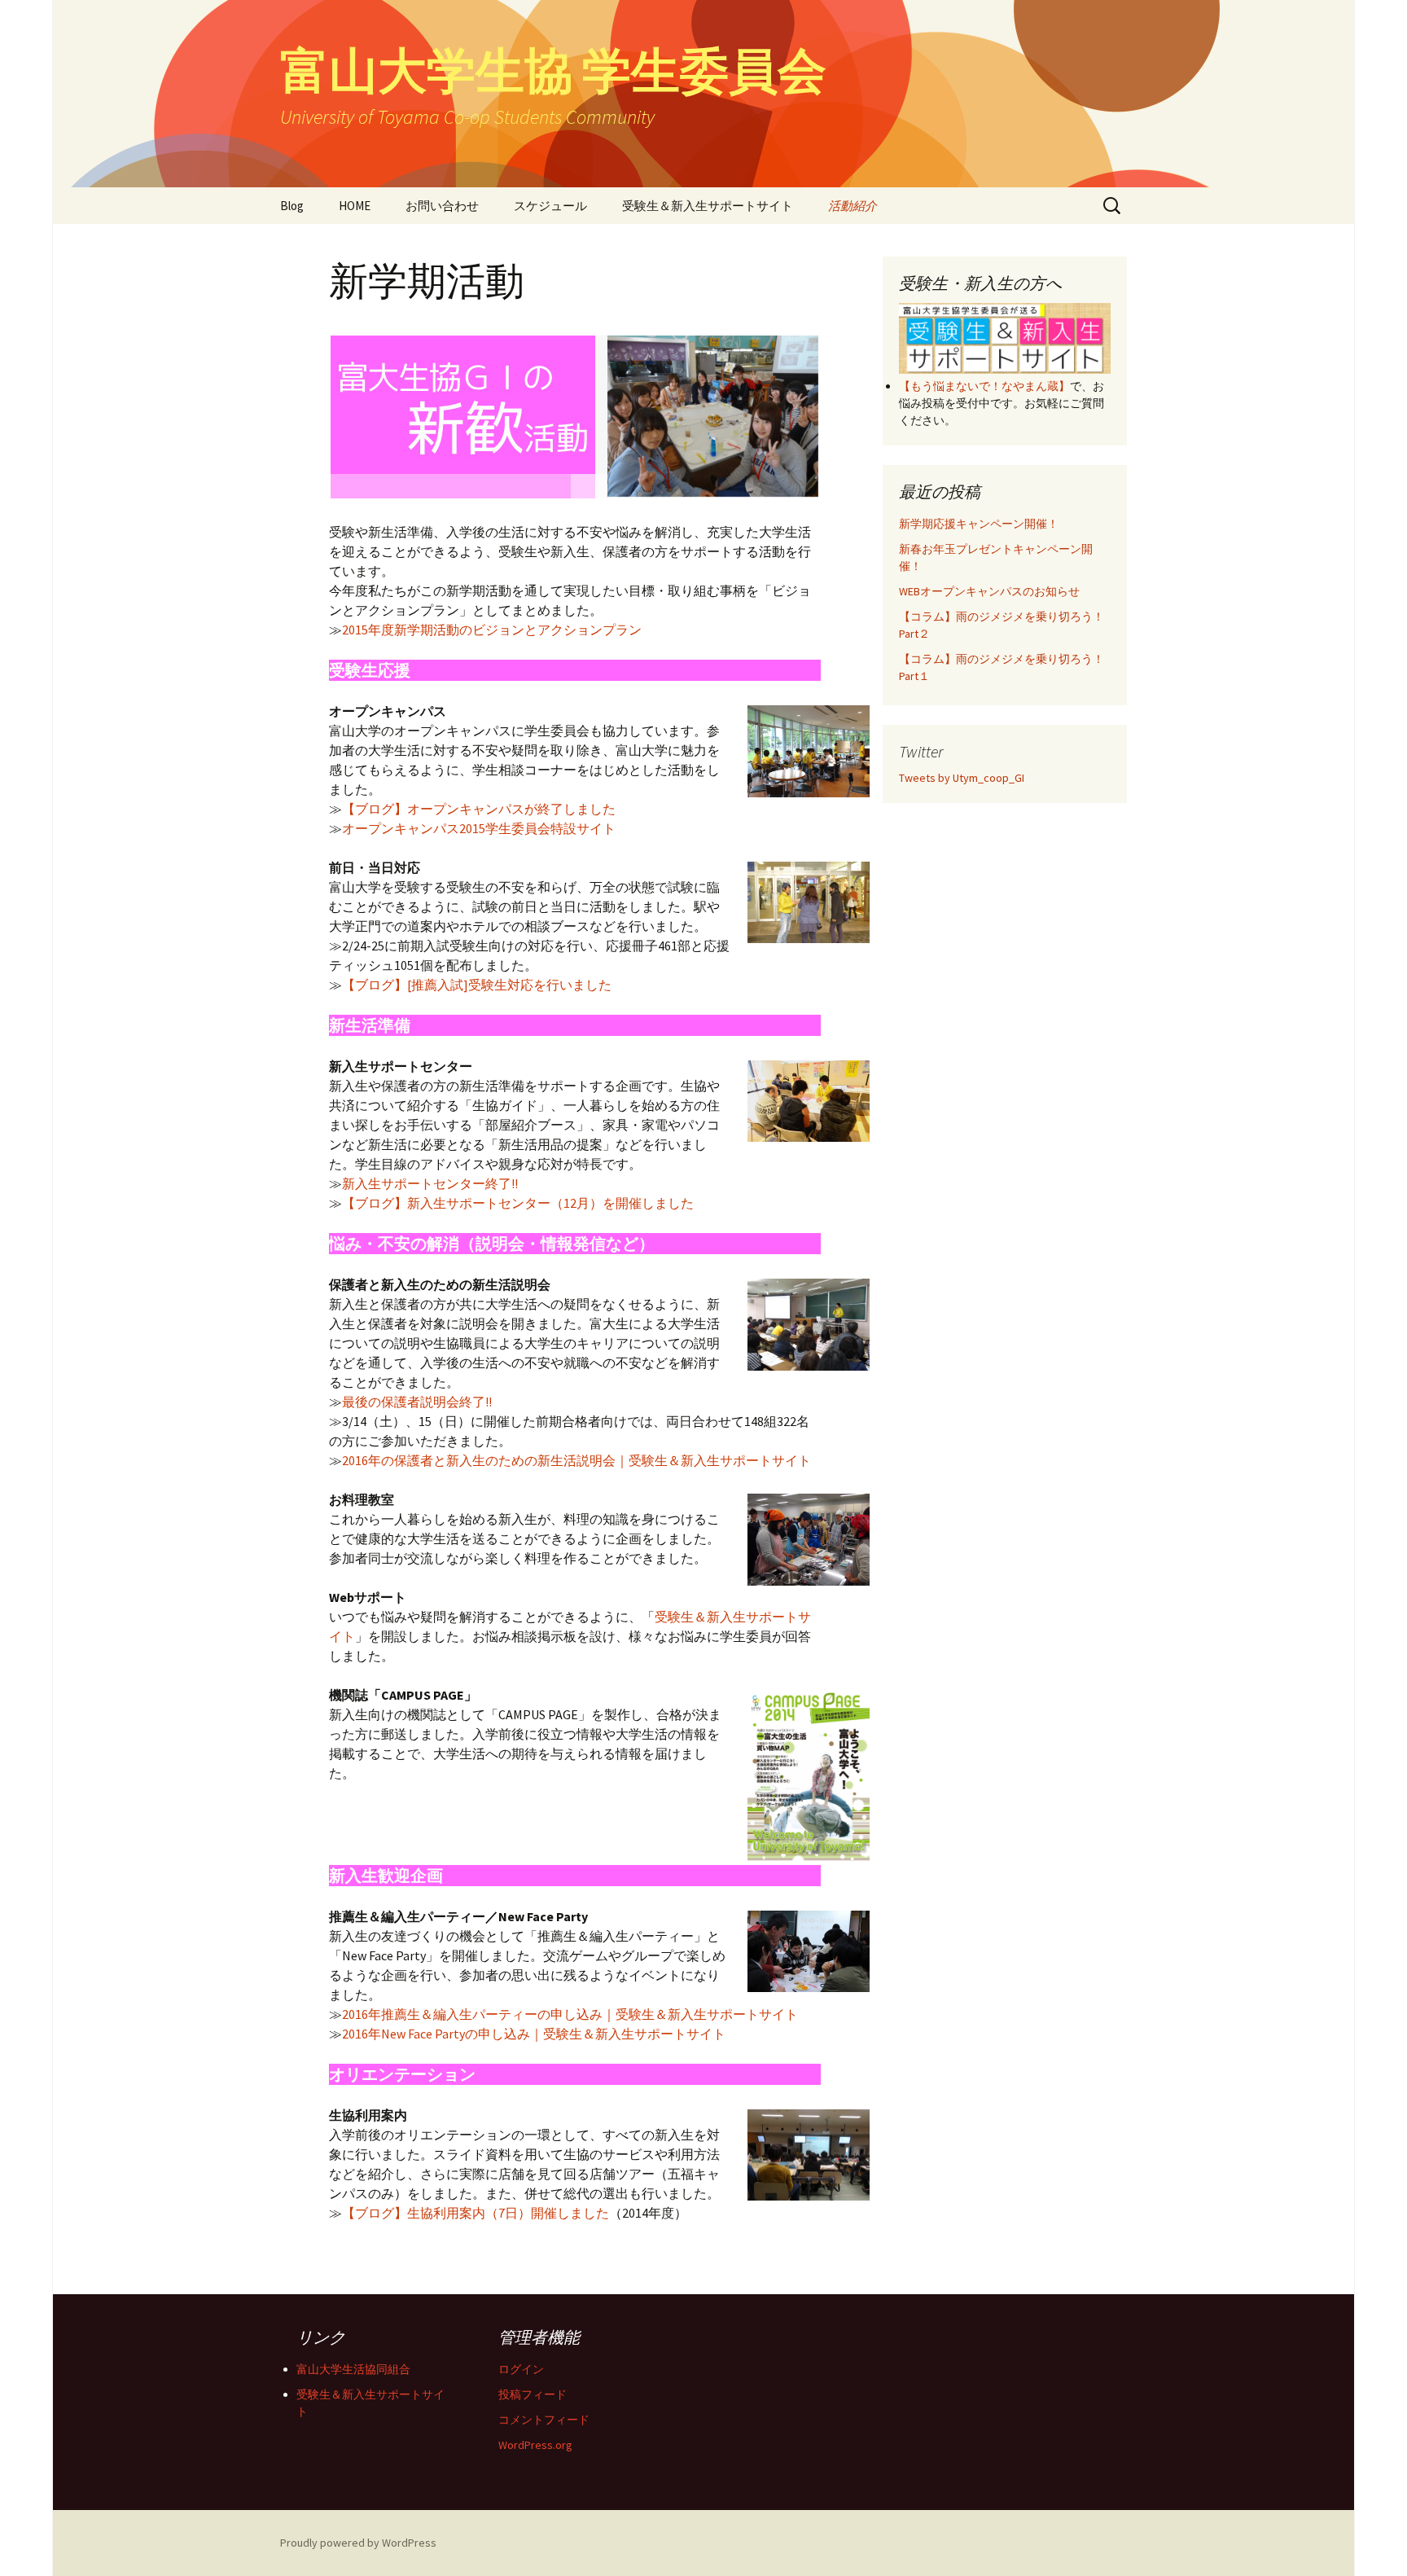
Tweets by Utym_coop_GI (962, 778)
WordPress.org (535, 2445)
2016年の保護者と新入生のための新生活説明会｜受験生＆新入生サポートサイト (576, 1460)
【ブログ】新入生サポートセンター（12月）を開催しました (518, 1203)
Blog (292, 206)
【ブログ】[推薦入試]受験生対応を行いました (477, 985)
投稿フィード (533, 2394)
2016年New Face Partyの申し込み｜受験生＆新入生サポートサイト (534, 2034)
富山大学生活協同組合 (353, 2369)
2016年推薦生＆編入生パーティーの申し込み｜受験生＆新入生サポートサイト (570, 2014)
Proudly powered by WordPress (358, 2543)
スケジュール (550, 206)
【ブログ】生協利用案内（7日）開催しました (476, 2213)
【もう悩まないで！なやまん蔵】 (984, 386)
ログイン (521, 2369)
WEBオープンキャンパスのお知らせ (989, 591)
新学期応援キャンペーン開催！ (979, 524)
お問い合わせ (442, 206)
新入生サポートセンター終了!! (430, 1183)
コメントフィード (544, 2420)
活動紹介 (853, 206)
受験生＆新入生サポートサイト (708, 206)
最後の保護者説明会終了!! (417, 1402)
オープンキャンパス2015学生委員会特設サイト (479, 828)
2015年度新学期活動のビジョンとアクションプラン (492, 630)
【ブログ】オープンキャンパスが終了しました (479, 809)
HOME (355, 206)
